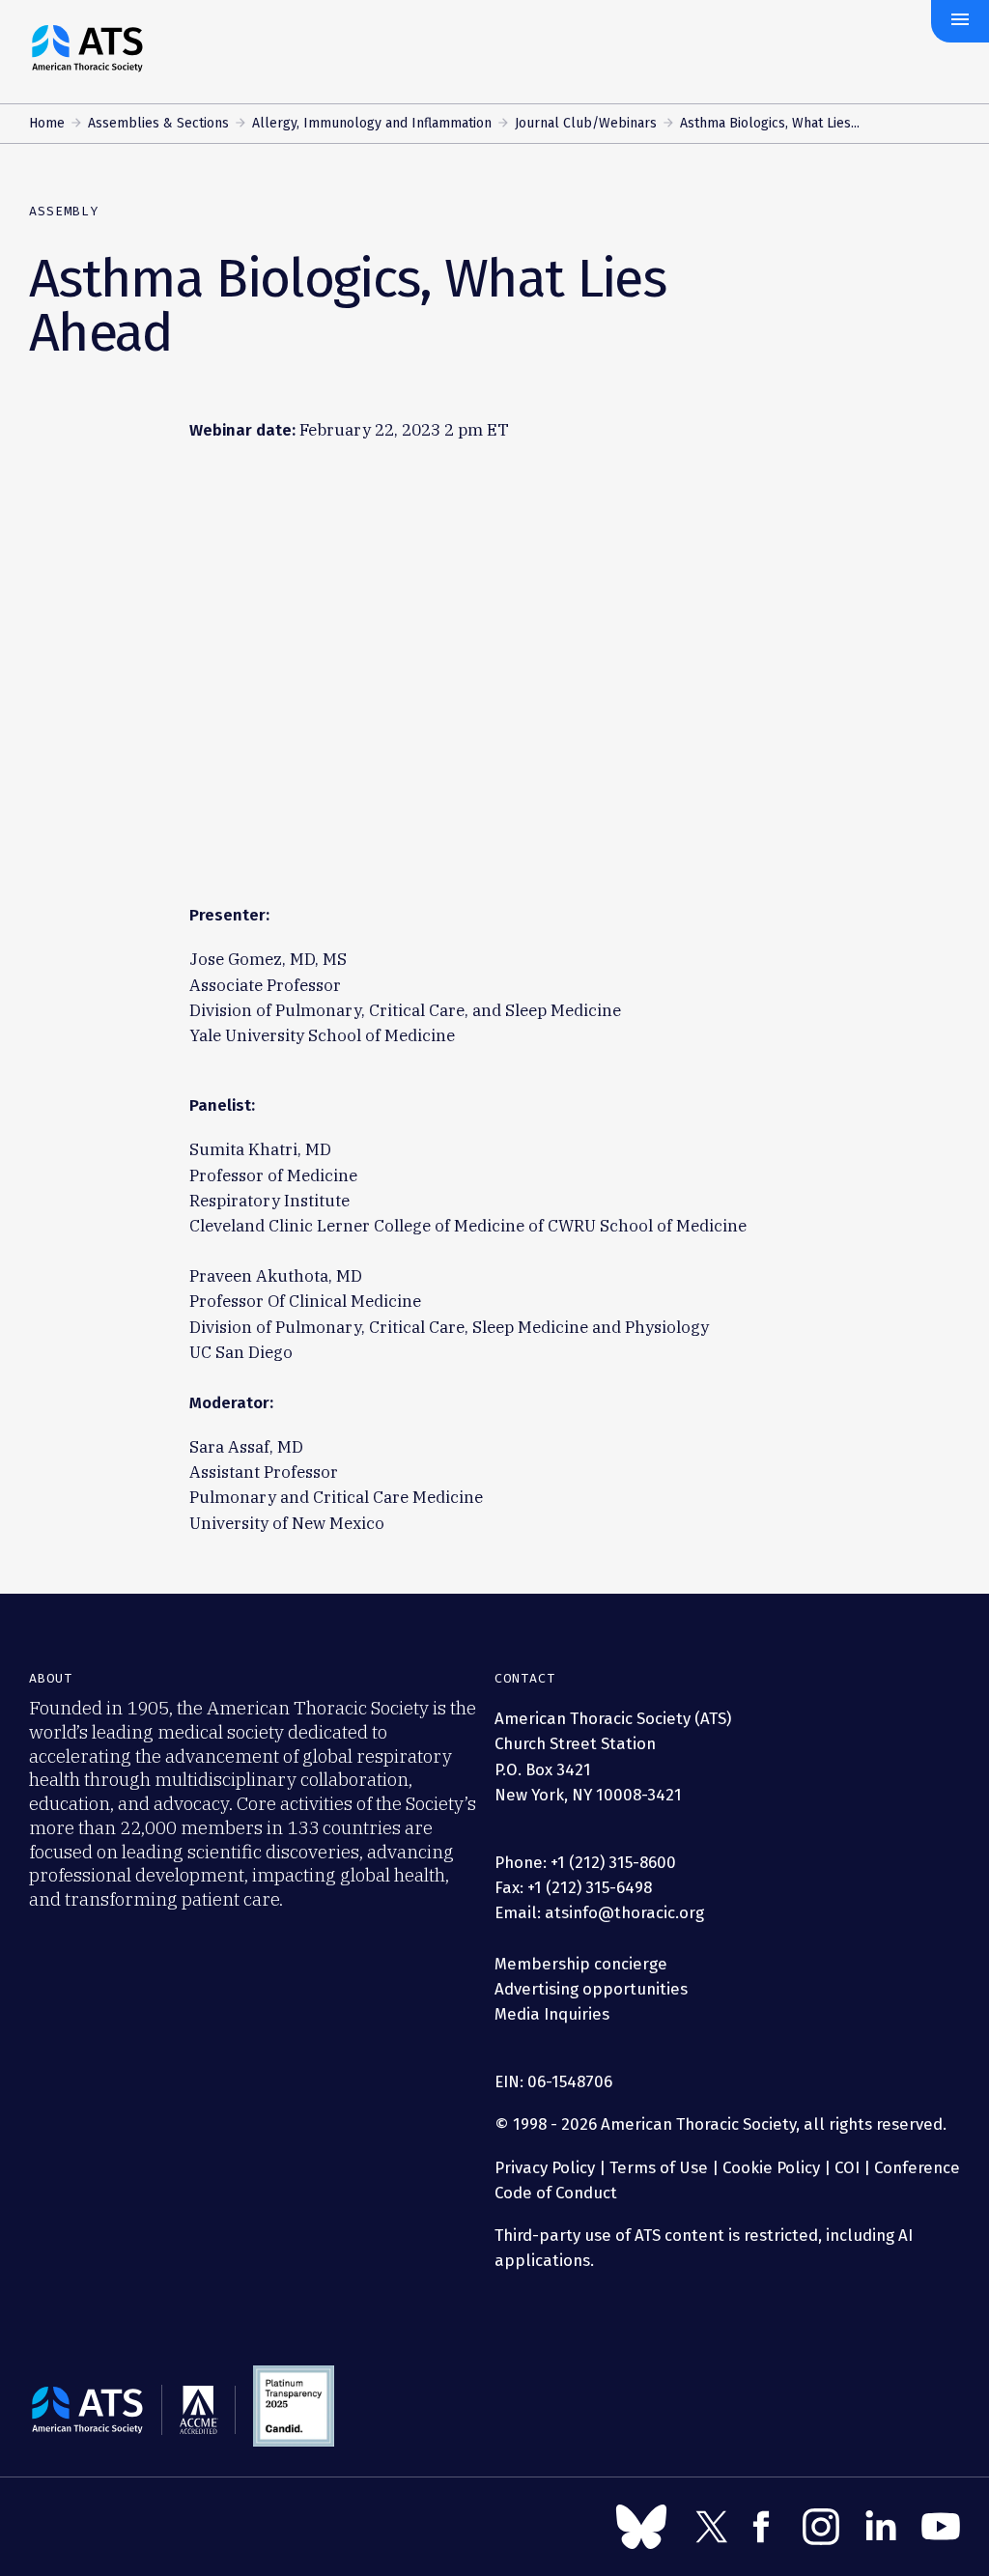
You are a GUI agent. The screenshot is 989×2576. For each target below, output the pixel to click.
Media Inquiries (552, 2014)
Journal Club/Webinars (586, 123)
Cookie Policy (771, 2167)
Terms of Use (659, 2167)
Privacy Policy (545, 2167)
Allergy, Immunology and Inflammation (372, 123)
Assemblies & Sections (158, 123)
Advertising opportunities (591, 1989)
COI (847, 2167)
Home (47, 123)
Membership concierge (581, 1964)
